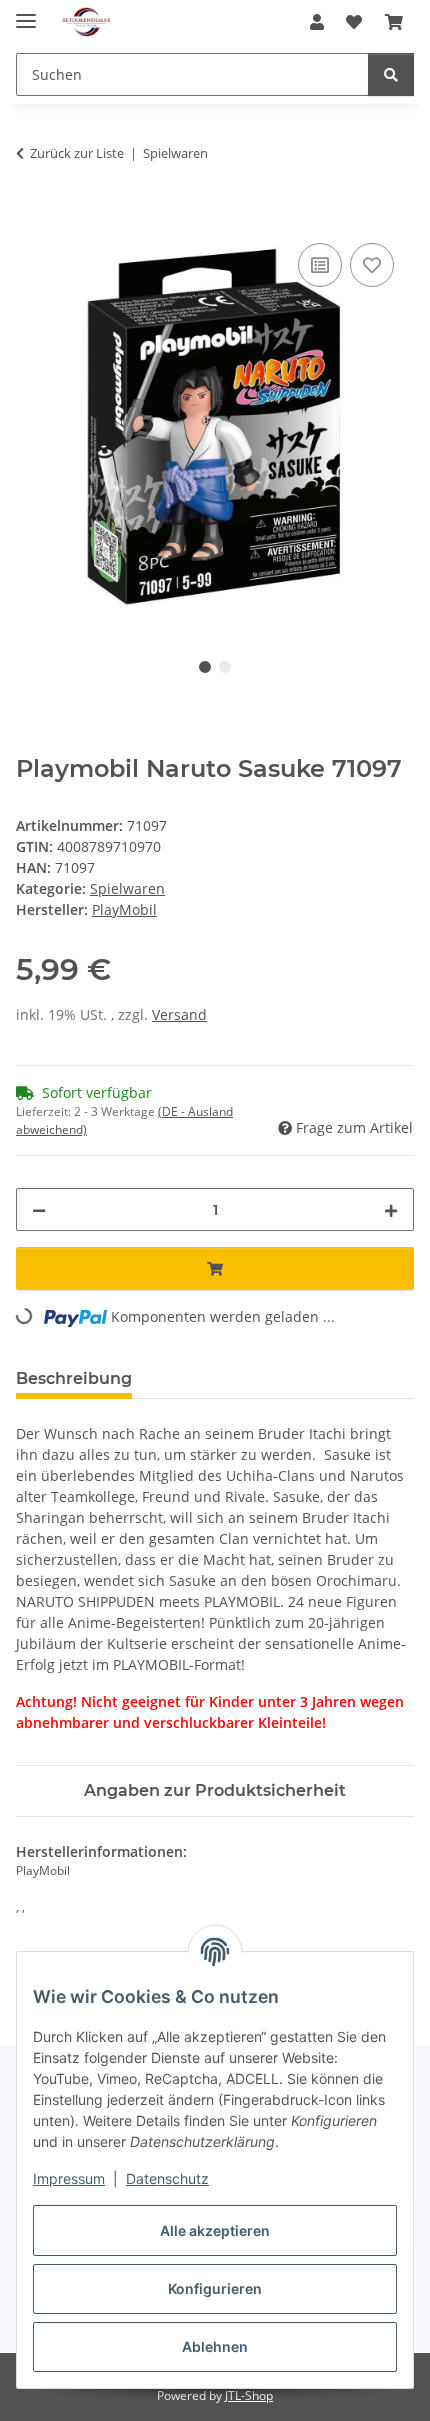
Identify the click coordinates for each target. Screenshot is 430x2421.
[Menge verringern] (39, 1209)
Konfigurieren (215, 2288)
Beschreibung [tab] (74, 1378)
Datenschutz (167, 2178)
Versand (179, 1014)
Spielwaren (127, 888)
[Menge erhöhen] (391, 1209)
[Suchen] (391, 74)
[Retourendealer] (87, 22)
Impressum (69, 2178)
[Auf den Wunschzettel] (372, 265)
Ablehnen (215, 2346)
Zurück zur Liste (77, 153)
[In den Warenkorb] (32, 216)
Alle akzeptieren (215, 2230)
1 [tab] (205, 667)
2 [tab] (225, 667)
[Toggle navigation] (26, 12)
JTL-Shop (249, 2395)
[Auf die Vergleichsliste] (320, 265)
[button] (317, 22)
